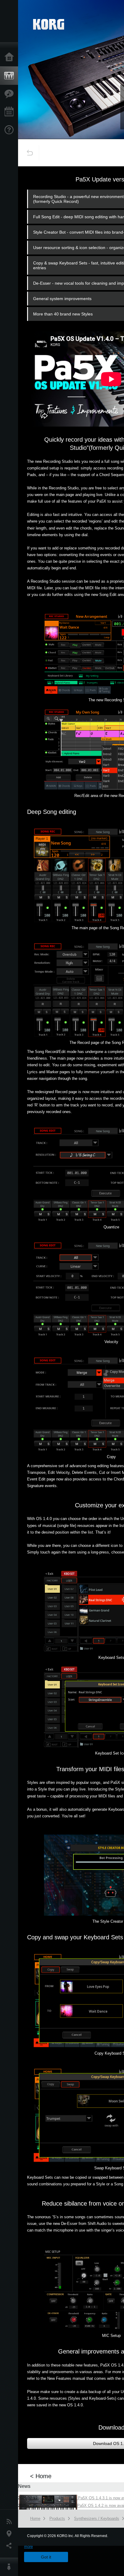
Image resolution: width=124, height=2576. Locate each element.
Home (11, 57)
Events (11, 112)
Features (11, 94)
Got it (46, 2557)
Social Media (11, 2546)
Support (11, 130)
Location (11, 2534)
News (11, 2522)
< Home (41, 2476)
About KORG (11, 2567)
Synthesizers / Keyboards (97, 2518)
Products (11, 76)
